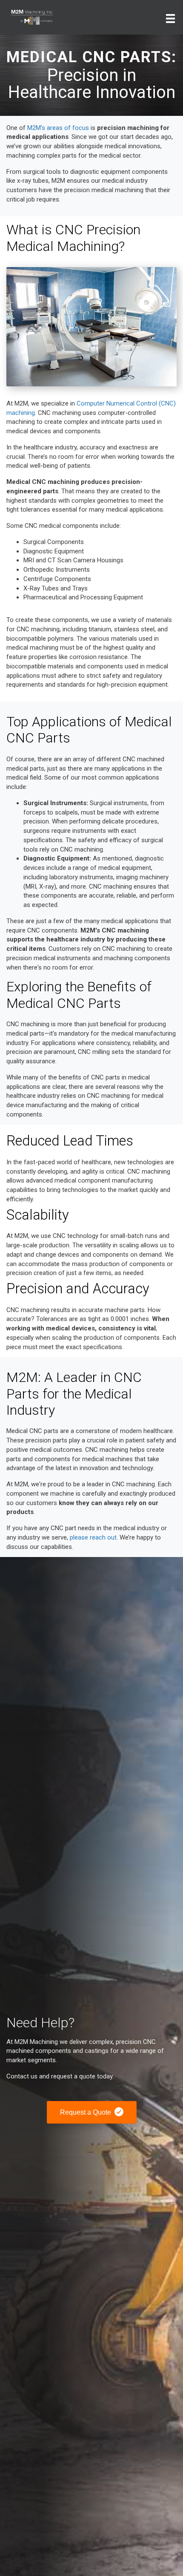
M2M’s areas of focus (58, 128)
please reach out (93, 1537)
